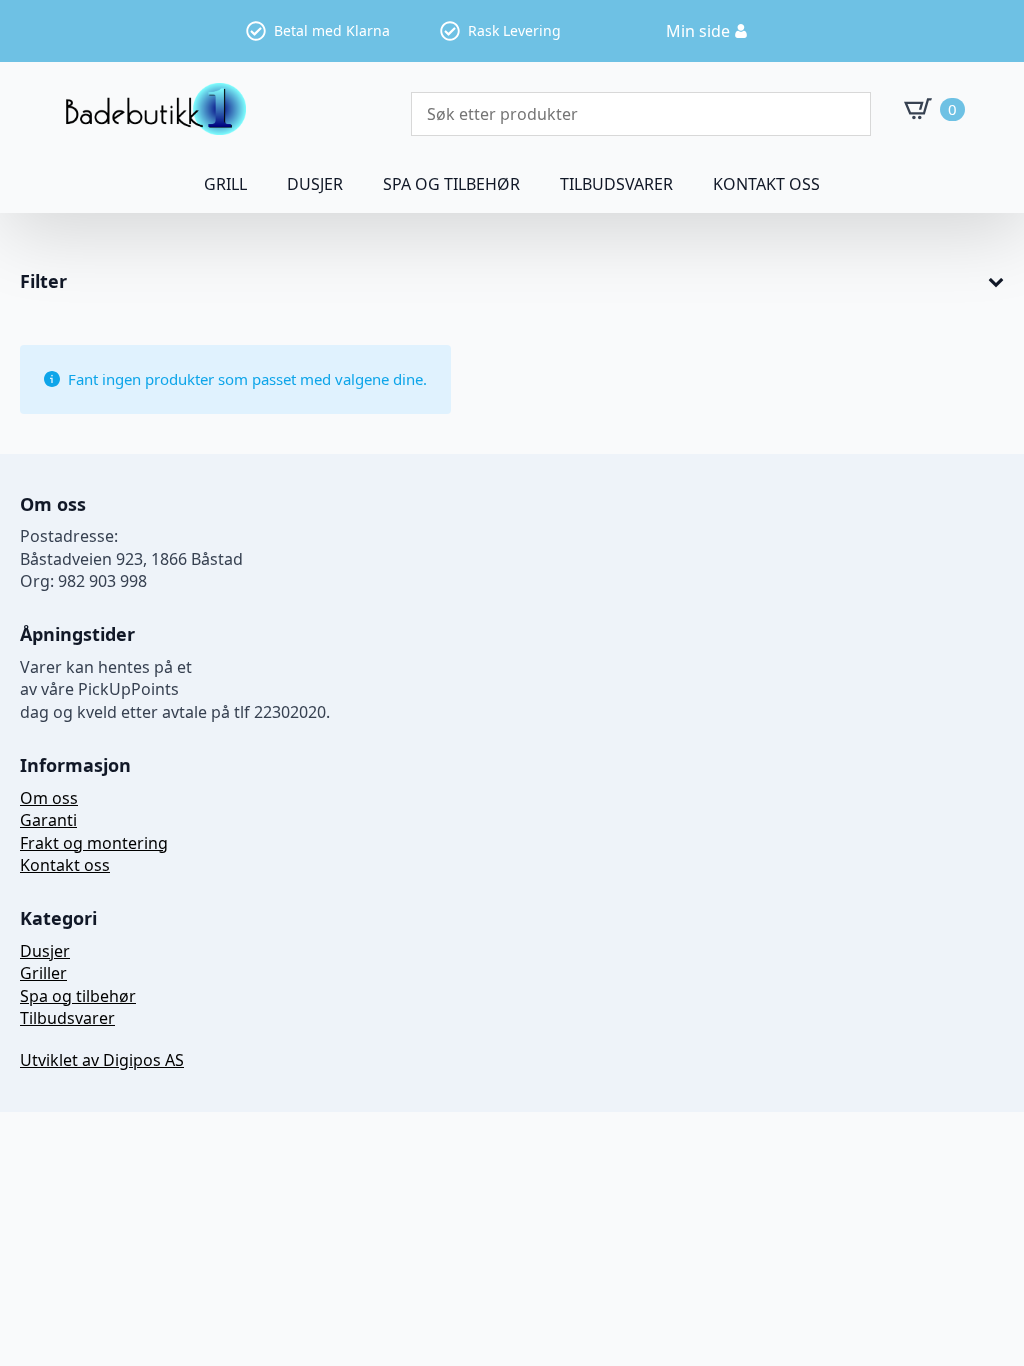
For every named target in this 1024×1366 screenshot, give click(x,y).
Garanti (48, 820)
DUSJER (315, 184)
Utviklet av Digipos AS (102, 1060)
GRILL (225, 184)
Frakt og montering (94, 843)
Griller (43, 973)
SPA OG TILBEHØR (451, 184)
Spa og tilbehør (78, 996)
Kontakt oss (766, 184)
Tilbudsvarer (616, 184)
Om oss (49, 798)
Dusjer (45, 951)
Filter (43, 282)
